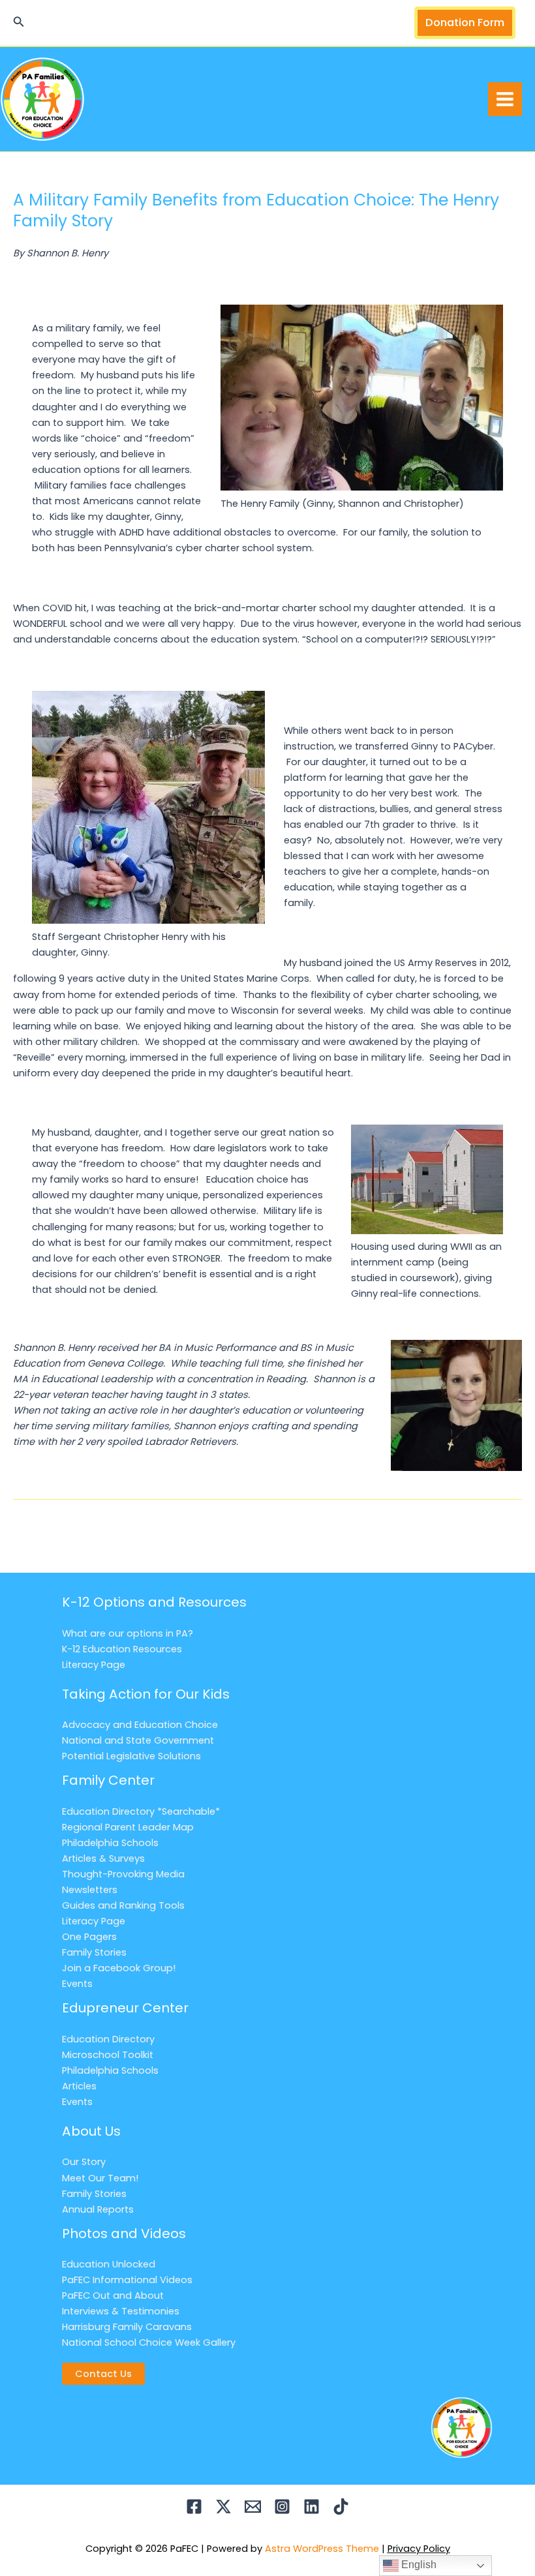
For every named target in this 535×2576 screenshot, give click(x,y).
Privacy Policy (419, 2549)
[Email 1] (253, 2507)
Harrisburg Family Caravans (127, 2327)
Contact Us (103, 2374)
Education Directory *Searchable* (141, 1811)
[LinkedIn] (312, 2507)
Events (77, 1984)
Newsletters (90, 1890)
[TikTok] (341, 2507)
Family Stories (94, 1952)
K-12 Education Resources (122, 1649)
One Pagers (89, 1937)
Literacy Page (94, 1665)
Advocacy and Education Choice (140, 1725)
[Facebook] (194, 2507)
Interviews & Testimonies (121, 2311)
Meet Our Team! (100, 2178)
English (418, 2565)
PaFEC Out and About (113, 2296)
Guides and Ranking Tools (123, 1905)
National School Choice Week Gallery (149, 2342)
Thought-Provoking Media (123, 1874)
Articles (79, 2086)
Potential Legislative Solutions (131, 1756)
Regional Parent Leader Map (128, 1827)
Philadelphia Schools (110, 1843)
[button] (19, 23)
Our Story (84, 2162)
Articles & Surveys (103, 1858)
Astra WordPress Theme (322, 2549)
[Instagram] (282, 2507)
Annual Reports (98, 2209)
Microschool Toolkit (108, 2055)
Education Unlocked (109, 2264)
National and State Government (138, 1740)
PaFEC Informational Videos (127, 2280)
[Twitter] (223, 2507)
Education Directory (108, 2039)
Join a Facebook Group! (119, 1968)
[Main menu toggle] (505, 99)
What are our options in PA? (128, 1633)
